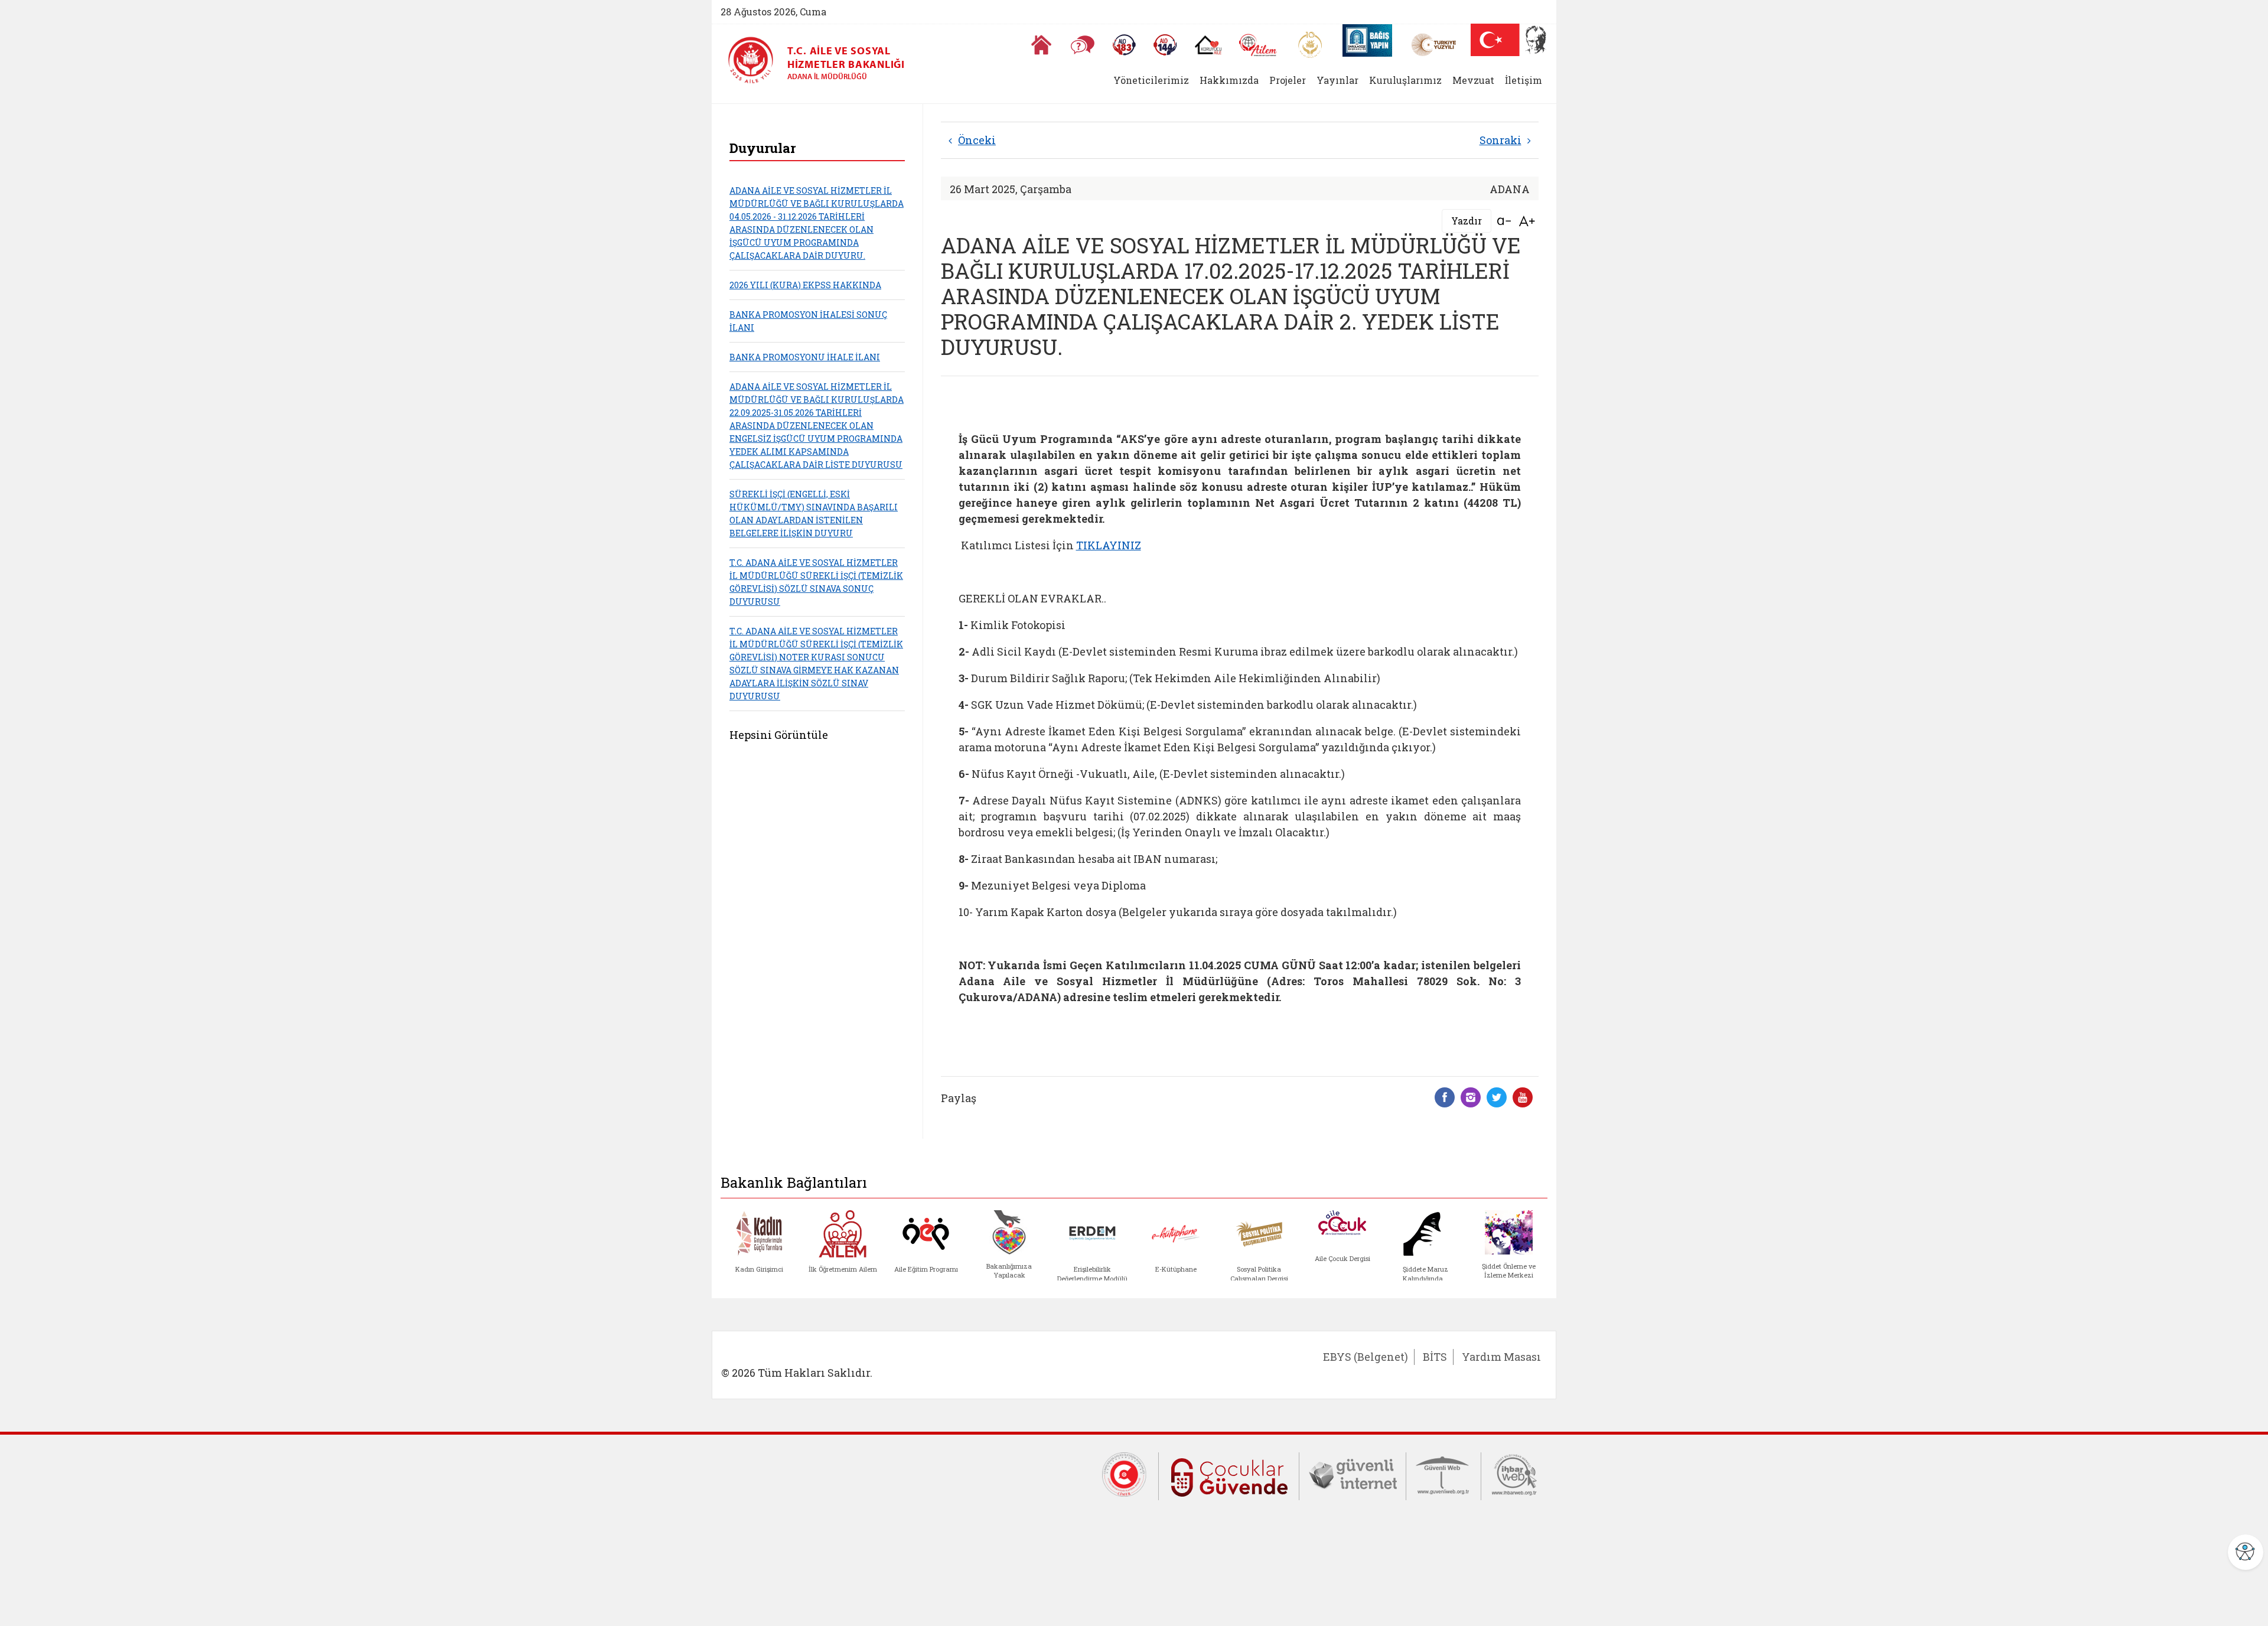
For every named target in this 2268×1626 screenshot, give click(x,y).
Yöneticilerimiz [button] (1151, 80)
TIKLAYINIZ (1109, 545)
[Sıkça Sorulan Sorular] (1083, 45)
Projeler (1288, 80)
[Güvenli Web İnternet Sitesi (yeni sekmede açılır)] (1443, 1474)
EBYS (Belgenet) (1366, 1357)
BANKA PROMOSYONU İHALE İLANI (805, 357)
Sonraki (1500, 140)
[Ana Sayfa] (1041, 45)
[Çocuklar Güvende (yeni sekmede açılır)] (1229, 1475)
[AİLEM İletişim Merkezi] (1258, 45)
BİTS (1435, 1357)
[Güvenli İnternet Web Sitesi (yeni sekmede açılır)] (1353, 1474)
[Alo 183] (1124, 45)
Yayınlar (1337, 80)
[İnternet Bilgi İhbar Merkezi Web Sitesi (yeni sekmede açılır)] (1514, 1474)
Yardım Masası (1501, 1357)
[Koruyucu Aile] (1208, 45)
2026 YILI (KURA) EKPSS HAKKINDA (805, 285)
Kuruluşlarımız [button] (1405, 80)
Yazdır (1467, 221)
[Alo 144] (1165, 45)
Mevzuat (1473, 80)
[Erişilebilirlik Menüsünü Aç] (2246, 1552)
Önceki (977, 140)
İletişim (1524, 80)
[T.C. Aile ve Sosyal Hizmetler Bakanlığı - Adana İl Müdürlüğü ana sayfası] (755, 61)
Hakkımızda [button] (1229, 80)
